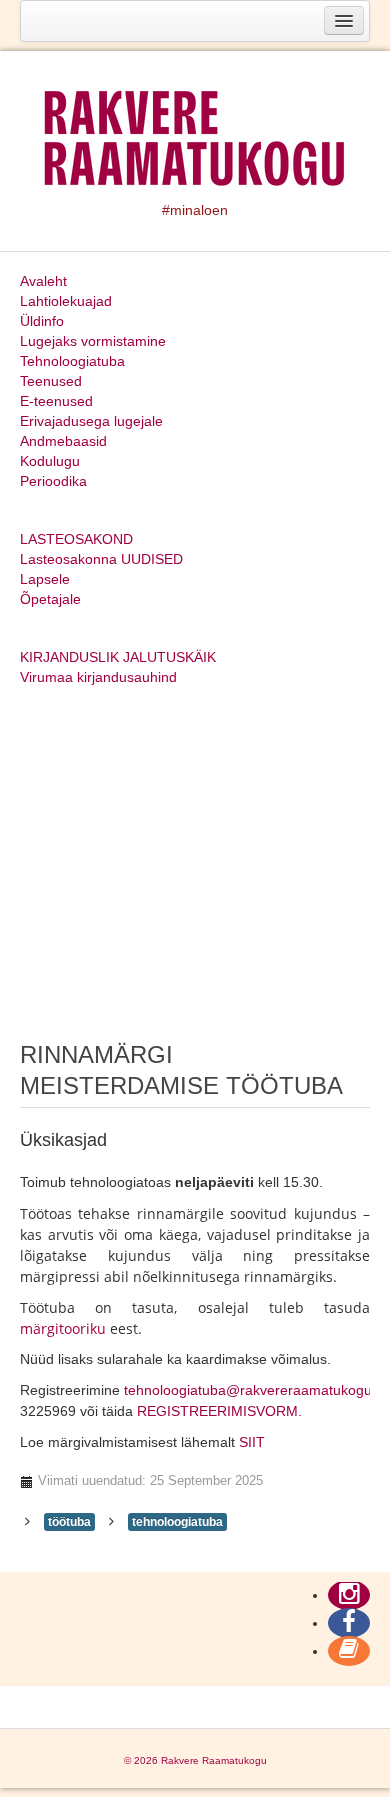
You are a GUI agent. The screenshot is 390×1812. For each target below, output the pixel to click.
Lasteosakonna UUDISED (101, 559)
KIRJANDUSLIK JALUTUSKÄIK (118, 657)
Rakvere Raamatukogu (214, 1760)
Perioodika (53, 481)
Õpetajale (50, 599)
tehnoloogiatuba (177, 1522)
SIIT (252, 1442)
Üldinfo (42, 321)
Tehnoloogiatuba (72, 361)
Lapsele (45, 579)
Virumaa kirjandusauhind (98, 677)
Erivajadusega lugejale (91, 421)
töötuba (69, 1522)
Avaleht (43, 281)
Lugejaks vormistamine (93, 341)
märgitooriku (63, 1328)
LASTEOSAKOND (76, 539)
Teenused (51, 381)
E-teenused (56, 401)
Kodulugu (50, 461)
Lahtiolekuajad (66, 301)
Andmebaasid (63, 441)
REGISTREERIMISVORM (217, 1411)
